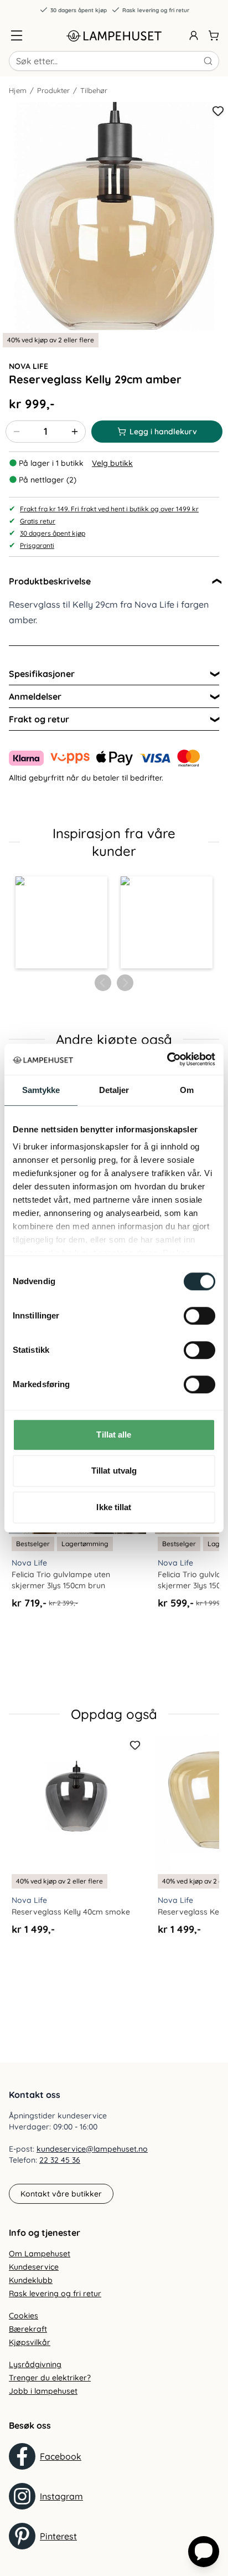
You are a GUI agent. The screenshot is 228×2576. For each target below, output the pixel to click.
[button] (61, 922)
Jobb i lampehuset (43, 2391)
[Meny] (17, 35)
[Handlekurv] (214, 35)
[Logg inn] (194, 35)
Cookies (24, 2316)
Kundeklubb (31, 2280)
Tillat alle (114, 1435)
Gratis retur (38, 521)
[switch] (199, 1316)
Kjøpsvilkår (30, 2342)
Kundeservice (34, 2267)
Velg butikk (112, 463)
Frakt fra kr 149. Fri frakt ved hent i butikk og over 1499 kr (109, 509)
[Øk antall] (75, 432)
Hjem (18, 90)
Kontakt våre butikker (61, 2194)
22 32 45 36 (60, 2160)
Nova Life (28, 366)
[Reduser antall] (17, 432)
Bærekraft (28, 2329)
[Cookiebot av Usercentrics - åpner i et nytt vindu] (167, 1059)
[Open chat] (204, 2552)
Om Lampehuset (40, 2254)
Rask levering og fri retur (156, 10)
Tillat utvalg (114, 1471)
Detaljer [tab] (114, 1090)
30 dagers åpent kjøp (79, 10)
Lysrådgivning (35, 2364)
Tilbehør (94, 90)
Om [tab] (187, 1090)
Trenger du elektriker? (50, 2378)
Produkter (53, 90)
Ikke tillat (114, 1507)
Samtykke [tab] (41, 1090)
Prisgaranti (37, 545)
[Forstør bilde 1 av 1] (114, 216)
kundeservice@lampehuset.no (92, 2149)
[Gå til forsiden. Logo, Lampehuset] (114, 35)
